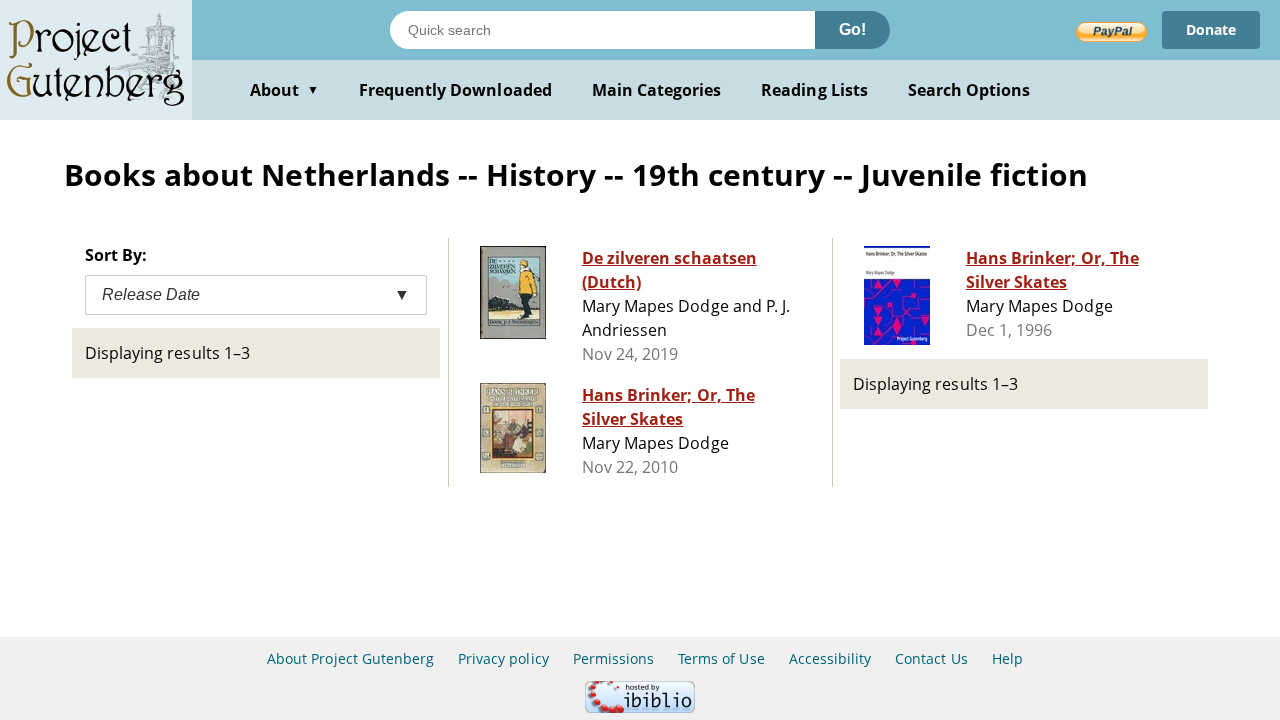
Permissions (613, 658)
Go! (852, 29)
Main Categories (657, 90)
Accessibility (830, 658)
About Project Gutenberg (350, 658)
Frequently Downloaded (455, 90)
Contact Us (931, 658)
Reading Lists (814, 90)
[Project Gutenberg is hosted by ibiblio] (640, 707)
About (284, 90)
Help (1007, 658)
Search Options (969, 90)
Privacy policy (503, 658)
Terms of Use (721, 658)
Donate (1211, 29)
